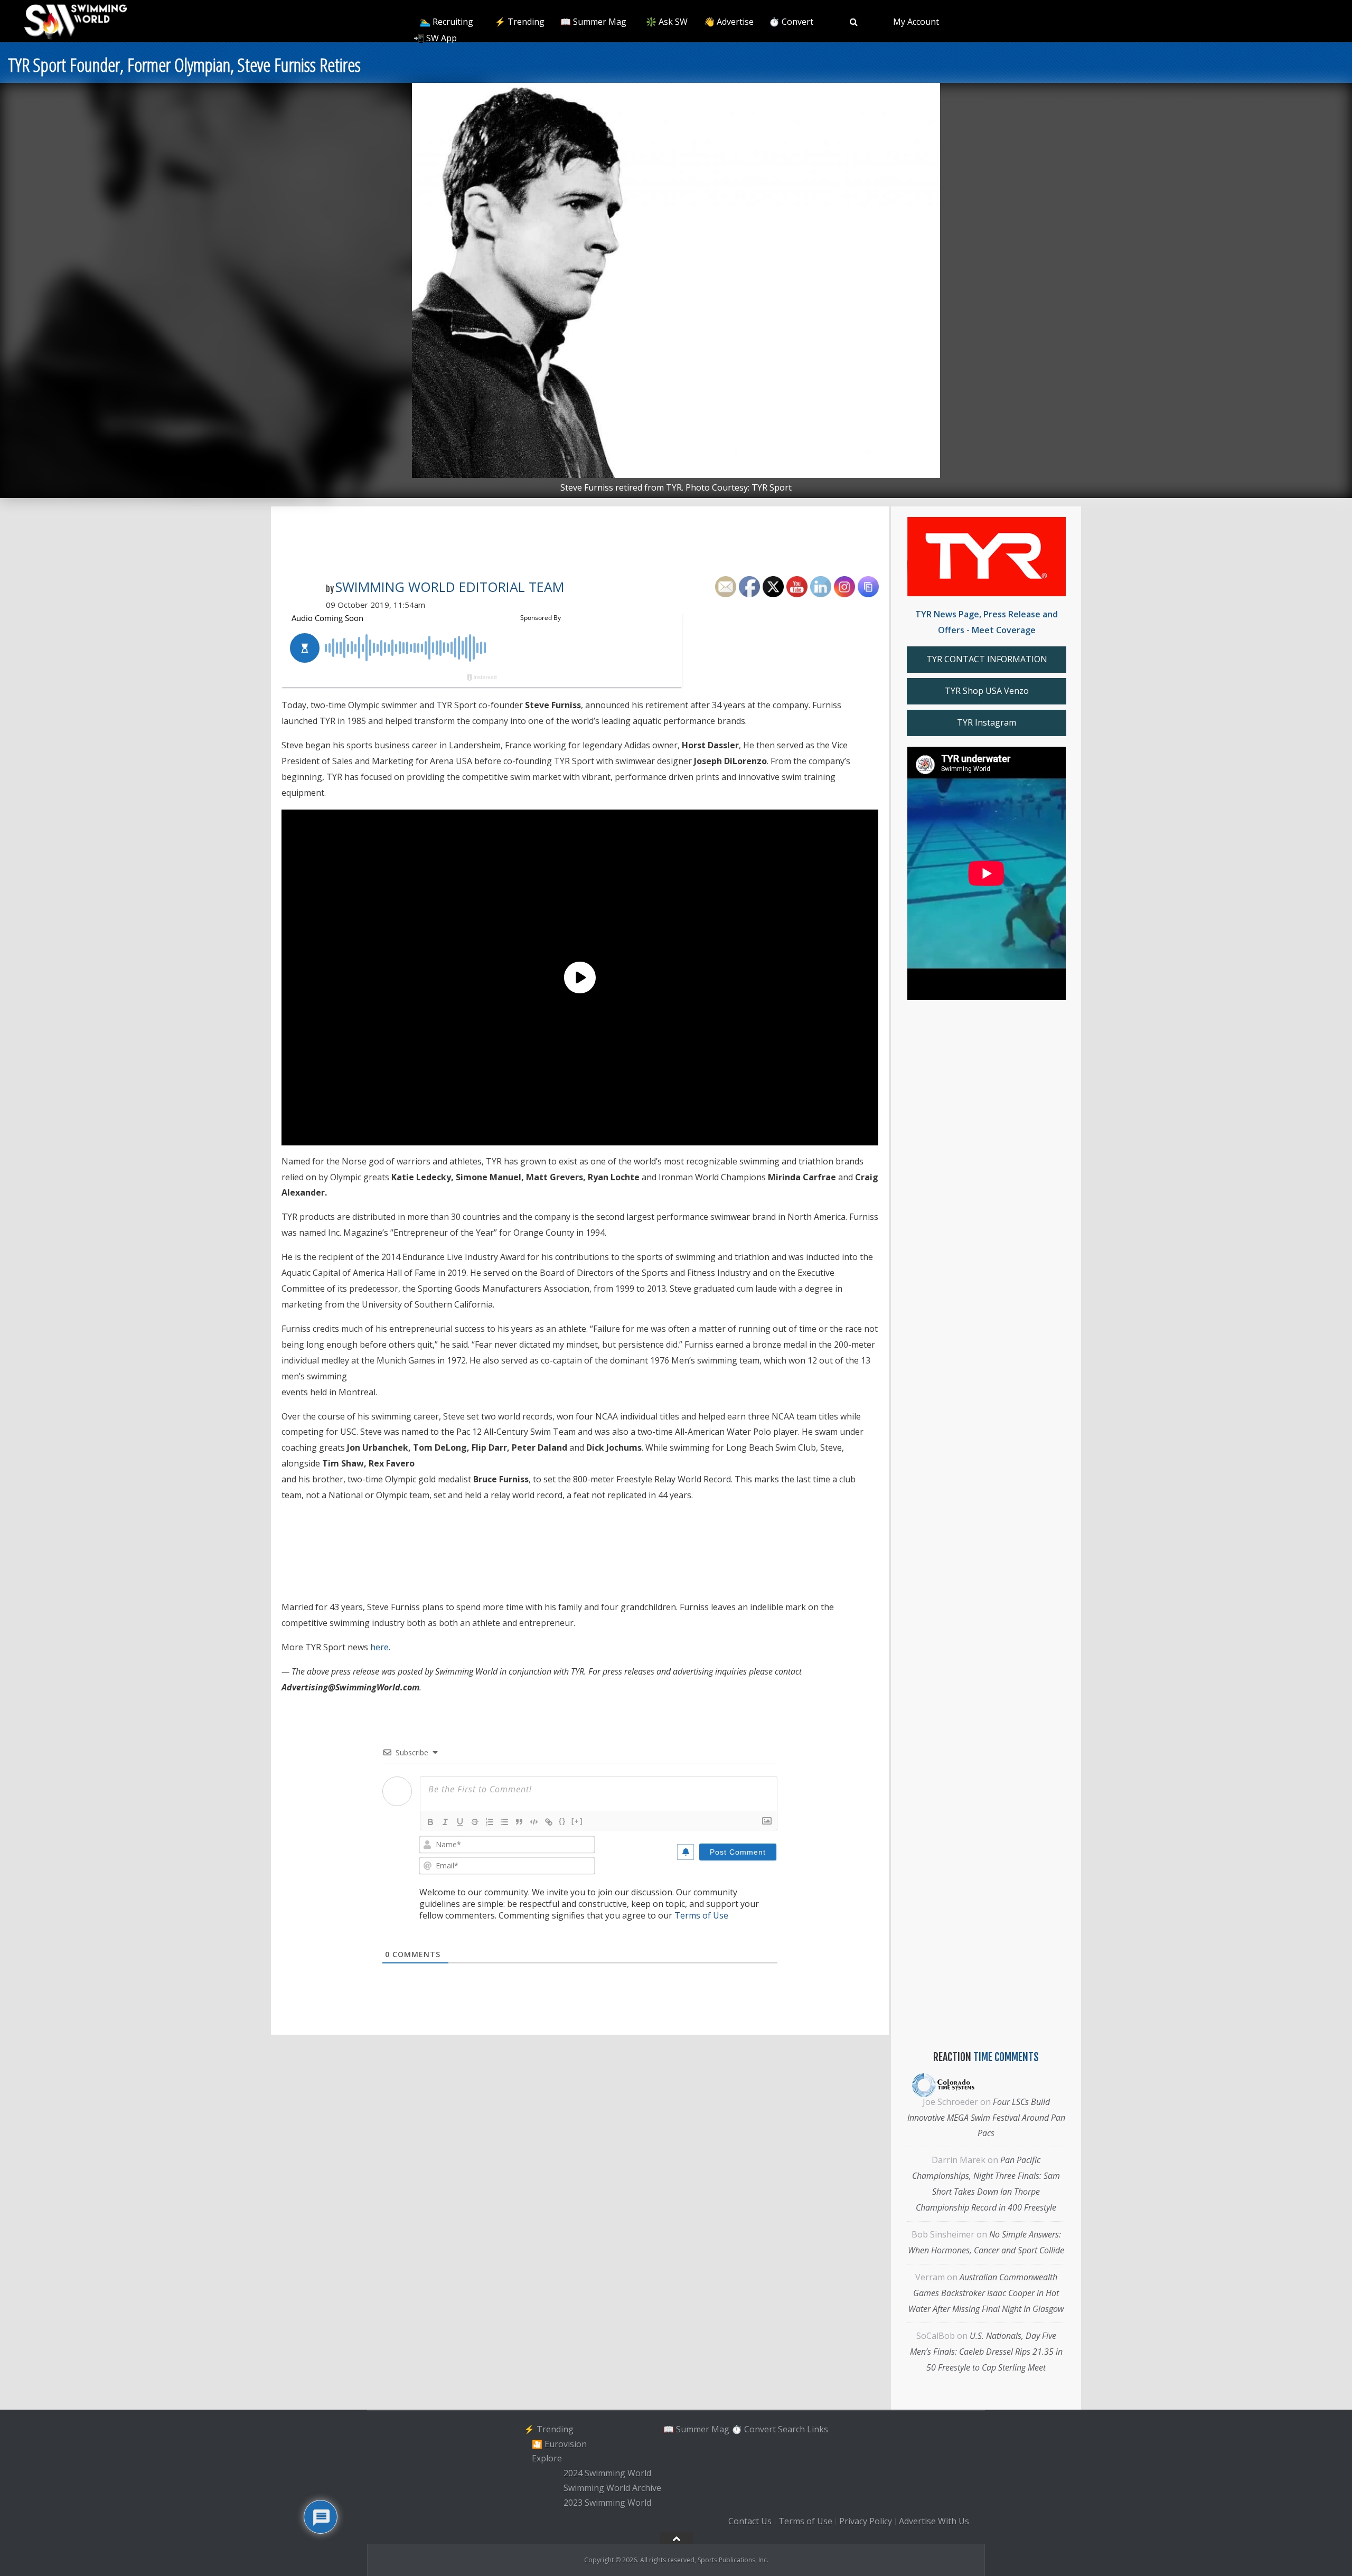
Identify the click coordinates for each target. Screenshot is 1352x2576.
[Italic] (445, 1822)
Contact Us (750, 2522)
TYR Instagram (987, 722)
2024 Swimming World (607, 2473)
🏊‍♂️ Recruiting (447, 22)
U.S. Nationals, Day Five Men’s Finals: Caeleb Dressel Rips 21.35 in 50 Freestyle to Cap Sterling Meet (986, 2352)
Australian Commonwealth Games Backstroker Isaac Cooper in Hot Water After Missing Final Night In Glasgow (986, 2293)
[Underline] (460, 1822)
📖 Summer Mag (593, 22)
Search (791, 2429)
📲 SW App (435, 38)
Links (818, 2429)
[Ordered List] (490, 1822)
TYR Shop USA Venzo (987, 691)
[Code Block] (534, 1822)
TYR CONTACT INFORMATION (987, 659)
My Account (916, 22)
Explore (547, 2459)
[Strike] (475, 1822)
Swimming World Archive (612, 2488)
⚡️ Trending (520, 22)
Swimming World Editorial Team (450, 587)
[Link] (549, 1822)
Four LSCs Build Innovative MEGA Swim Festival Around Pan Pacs (986, 2118)
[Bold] (430, 1822)
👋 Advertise (729, 22)
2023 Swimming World (607, 2503)
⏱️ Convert (791, 22)
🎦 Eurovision (559, 2444)
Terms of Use (701, 1915)
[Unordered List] (504, 1822)
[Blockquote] (519, 1822)
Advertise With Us (934, 2522)
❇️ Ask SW (667, 22)
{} (562, 1821)
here (379, 1647)
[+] (577, 1821)
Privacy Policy (866, 2522)
